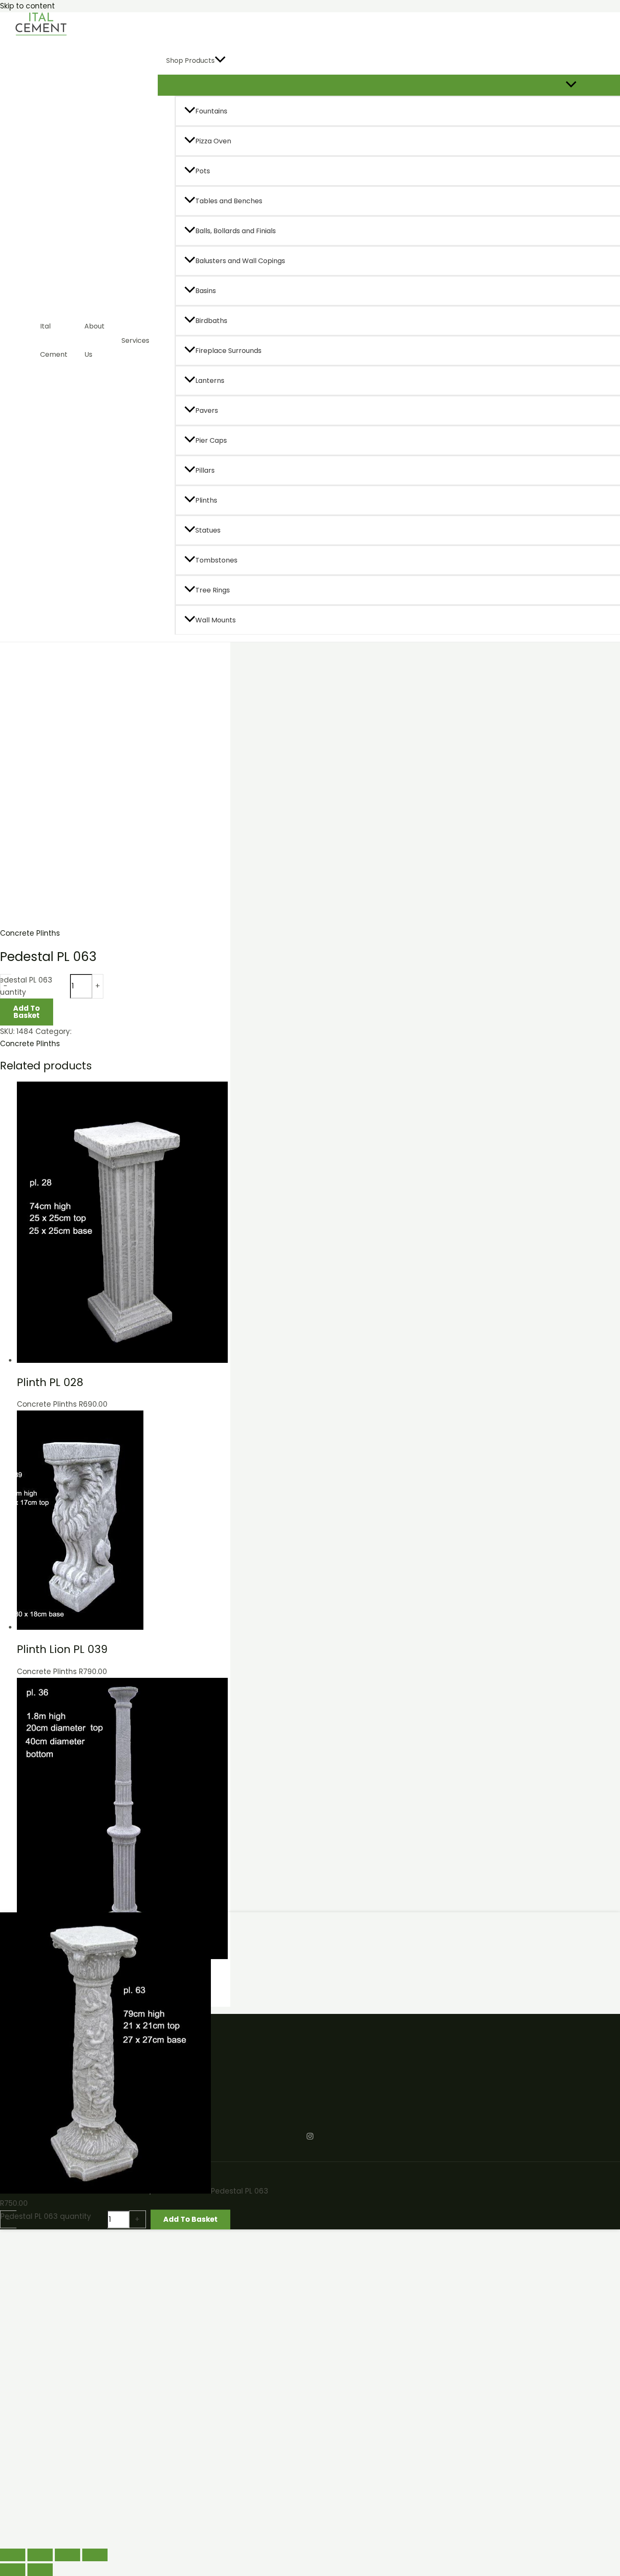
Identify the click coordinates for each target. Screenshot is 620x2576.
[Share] (67, 2555)
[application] (220, 61)
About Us (94, 340)
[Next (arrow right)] (40, 2570)
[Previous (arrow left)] (13, 2570)
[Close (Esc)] (95, 2555)
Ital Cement (54, 340)
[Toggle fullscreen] (40, 2555)
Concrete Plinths (30, 933)
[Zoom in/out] (13, 2555)
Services (135, 341)
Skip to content (27, 6)
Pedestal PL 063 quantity (46, 2216)
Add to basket (26, 1012)
